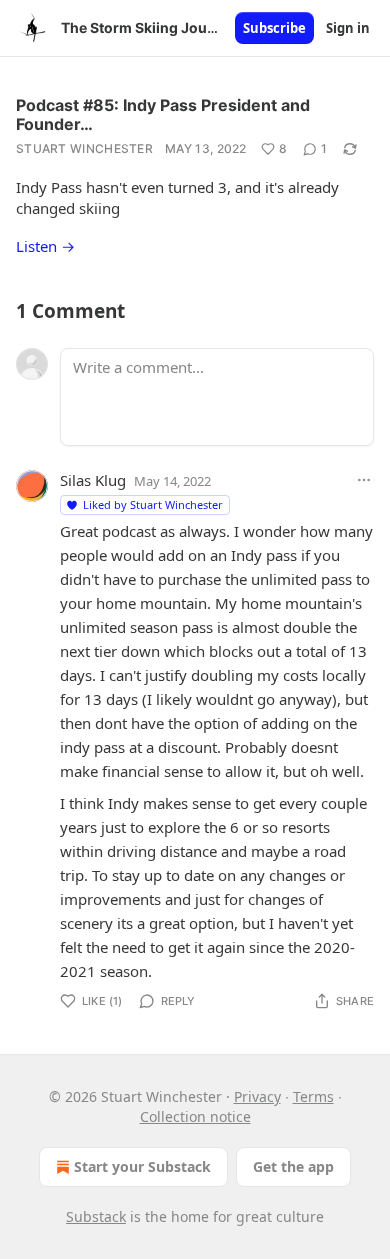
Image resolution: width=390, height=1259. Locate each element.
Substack (96, 1216)
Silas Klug (93, 480)
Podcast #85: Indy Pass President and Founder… (163, 114)
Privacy (257, 1096)
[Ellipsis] (364, 480)
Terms (313, 1096)
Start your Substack (142, 1166)
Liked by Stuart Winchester (153, 504)
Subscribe (274, 28)
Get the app (293, 1166)
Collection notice (195, 1116)
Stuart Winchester (84, 148)
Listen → (45, 246)
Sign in (348, 28)
